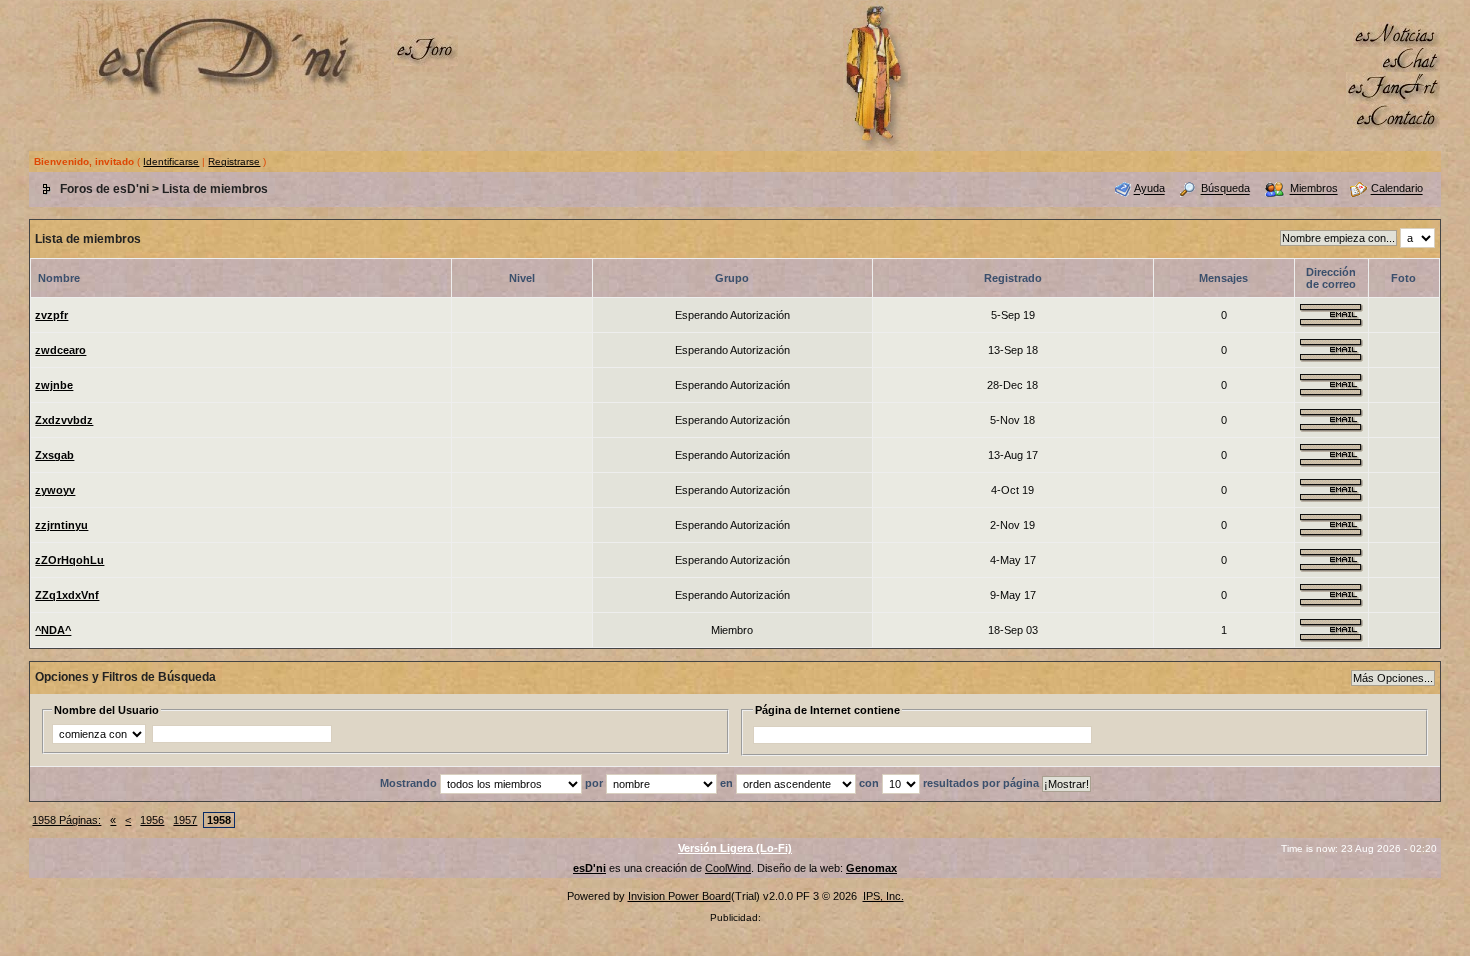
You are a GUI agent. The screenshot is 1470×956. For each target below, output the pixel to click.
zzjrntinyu (61, 525)
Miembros (1314, 189)
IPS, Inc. (883, 896)
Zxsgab (54, 455)
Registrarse (234, 161)
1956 (152, 820)
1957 (185, 820)
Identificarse (171, 161)
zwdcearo (60, 350)
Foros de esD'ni (104, 189)
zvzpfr (51, 315)
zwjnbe (54, 385)
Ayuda (1149, 189)
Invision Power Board (679, 896)
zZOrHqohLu (69, 560)
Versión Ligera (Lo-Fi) (735, 848)
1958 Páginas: (66, 820)
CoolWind (728, 868)
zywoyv (55, 490)
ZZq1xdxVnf (67, 595)
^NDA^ (53, 630)
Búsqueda (1225, 189)
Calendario (1397, 189)
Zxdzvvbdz (64, 420)
